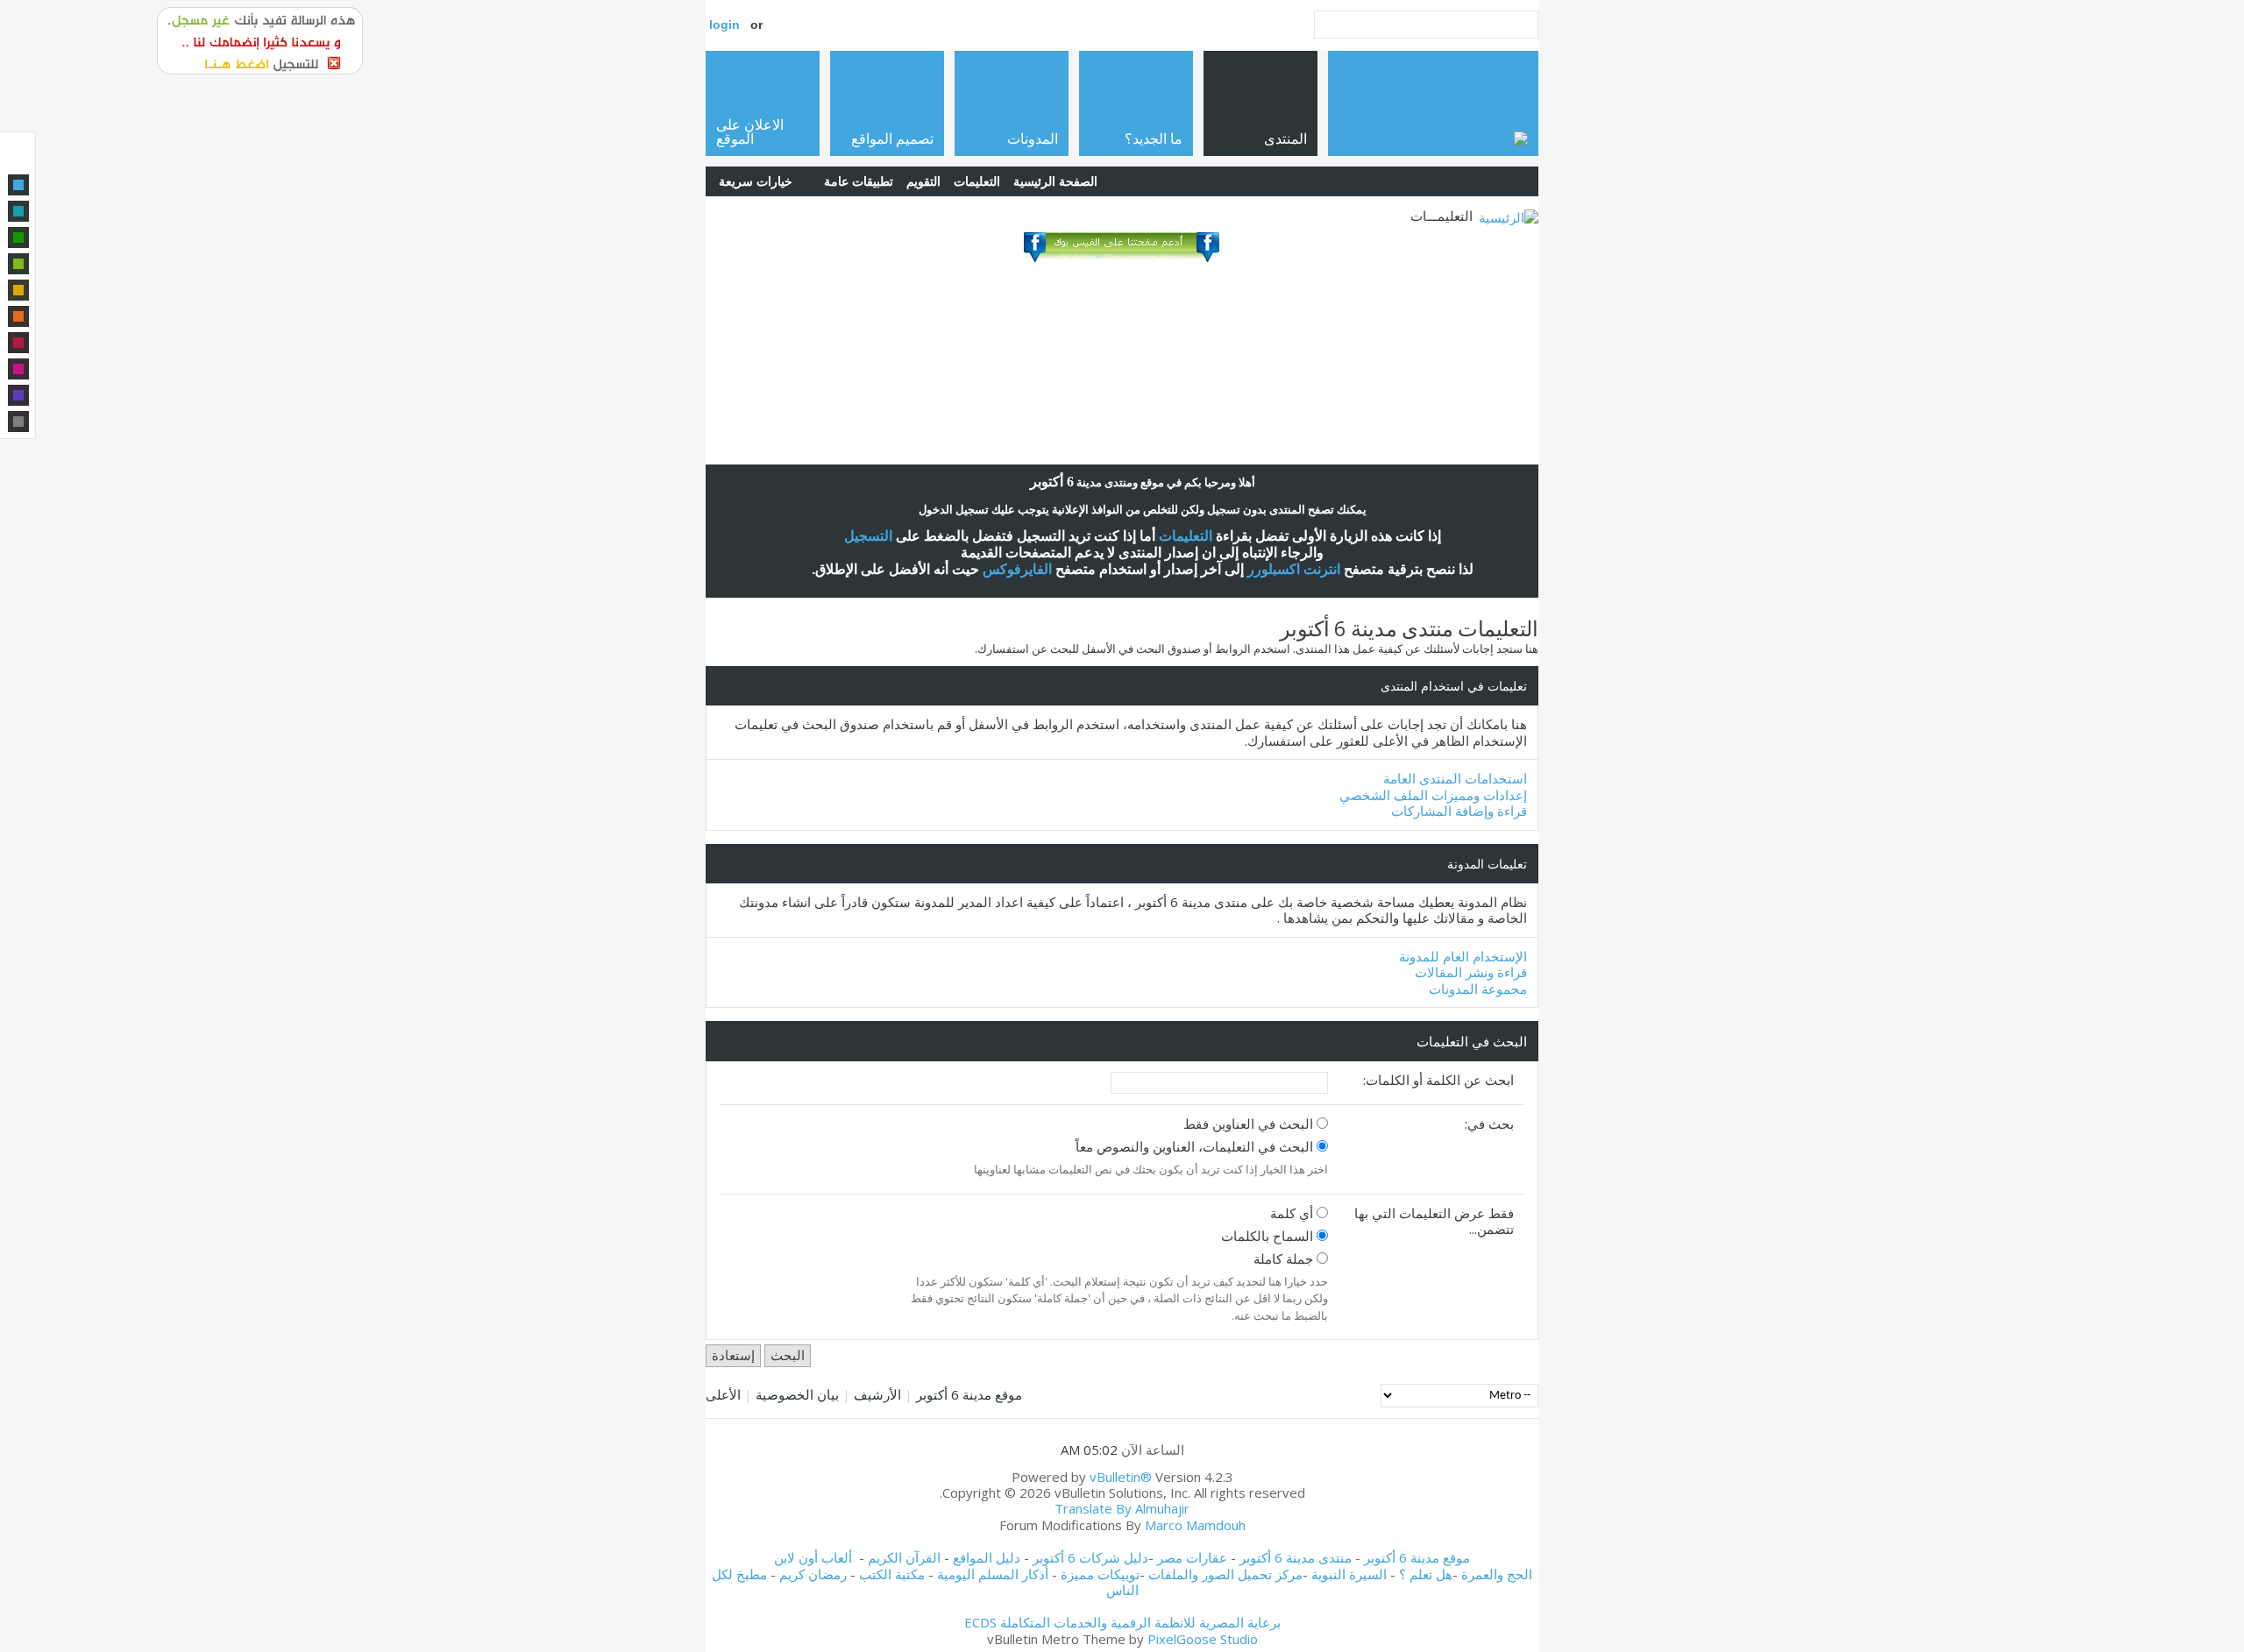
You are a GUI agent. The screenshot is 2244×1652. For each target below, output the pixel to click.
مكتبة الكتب (892, 1574)
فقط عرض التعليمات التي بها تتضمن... (1434, 1221)
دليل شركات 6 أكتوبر (1090, 1557)
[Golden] (18, 290)
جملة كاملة (1285, 1258)
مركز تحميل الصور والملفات (1225, 1574)
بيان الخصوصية (797, 1394)
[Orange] (18, 316)
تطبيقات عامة (859, 181)
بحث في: (1489, 1124)
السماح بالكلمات (1269, 1236)
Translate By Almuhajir (1122, 1508)
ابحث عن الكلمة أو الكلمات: (1438, 1080)
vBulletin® (1121, 1477)
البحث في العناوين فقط (1250, 1124)
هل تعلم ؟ (1426, 1574)
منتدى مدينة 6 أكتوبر (1296, 1557)
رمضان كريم (813, 1574)
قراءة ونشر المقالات (1471, 972)
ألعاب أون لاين (813, 1557)
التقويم (923, 181)
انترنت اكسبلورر (1294, 569)
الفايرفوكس (1017, 569)
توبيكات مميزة (1100, 1574)
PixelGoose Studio (1203, 1639)
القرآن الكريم (904, 1557)
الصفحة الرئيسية (1055, 181)
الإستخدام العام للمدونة (1463, 956)
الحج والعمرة (1497, 1574)
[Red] (18, 343)
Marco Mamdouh (1195, 1525)
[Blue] (18, 185)
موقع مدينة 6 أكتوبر (969, 1394)
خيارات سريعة (756, 181)
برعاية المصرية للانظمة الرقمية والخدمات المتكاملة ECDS (1122, 1622)
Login (724, 25)
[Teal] (18, 211)
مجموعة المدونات (1478, 989)
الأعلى (723, 1394)
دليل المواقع (987, 1557)
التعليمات (977, 181)
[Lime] (18, 264)
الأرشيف (877, 1394)
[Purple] (18, 395)
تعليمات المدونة (1487, 864)
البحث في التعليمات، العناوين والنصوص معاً (1196, 1146)
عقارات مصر (1192, 1557)
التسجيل (868, 536)
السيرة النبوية (1351, 1574)
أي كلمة (1293, 1213)
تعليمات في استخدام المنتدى (1454, 686)
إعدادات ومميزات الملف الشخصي (1433, 795)
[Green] (18, 238)
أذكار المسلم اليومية (993, 1574)
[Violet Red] (18, 369)
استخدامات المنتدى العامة (1455, 778)
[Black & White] (18, 422)
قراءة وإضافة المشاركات (1459, 811)
